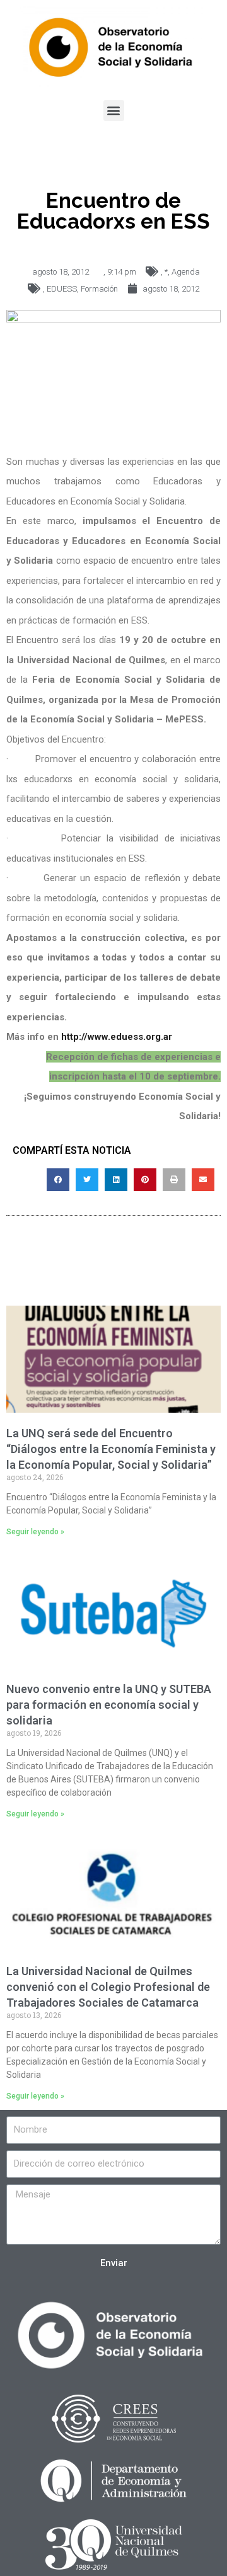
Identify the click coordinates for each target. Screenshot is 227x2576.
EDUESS (62, 289)
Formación (99, 289)
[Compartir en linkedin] (116, 1180)
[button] (114, 111)
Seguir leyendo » (35, 1532)
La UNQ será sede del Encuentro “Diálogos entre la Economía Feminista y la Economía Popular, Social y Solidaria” (111, 1449)
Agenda (186, 272)
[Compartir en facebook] (58, 1180)
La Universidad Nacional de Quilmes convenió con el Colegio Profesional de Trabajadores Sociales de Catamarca (108, 1987)
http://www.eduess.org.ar (118, 1037)
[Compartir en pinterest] (145, 1180)
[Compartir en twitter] (87, 1180)
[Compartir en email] (203, 1180)
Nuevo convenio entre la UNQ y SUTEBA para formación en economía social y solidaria (109, 1705)
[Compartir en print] (174, 1180)
